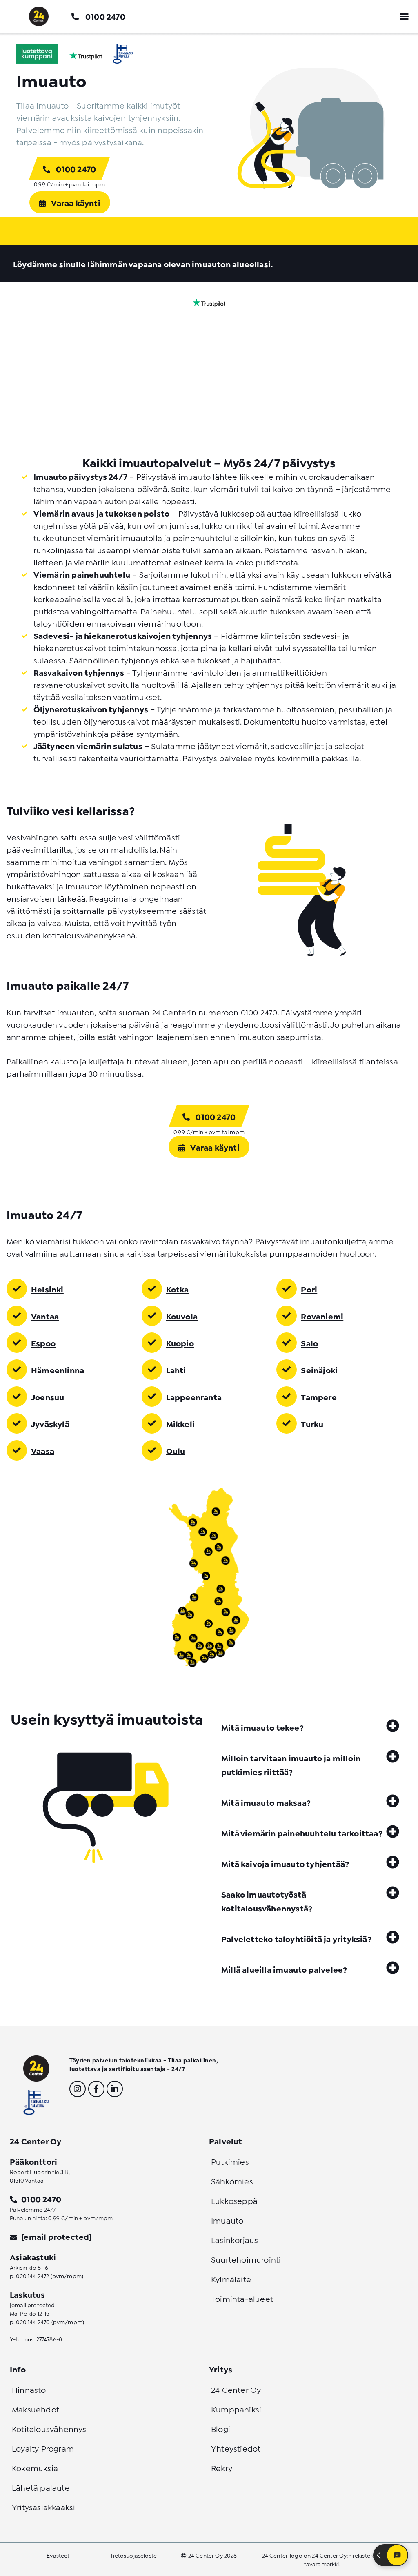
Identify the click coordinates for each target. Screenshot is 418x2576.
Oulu (176, 1450)
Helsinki (47, 1289)
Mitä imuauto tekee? (262, 1727)
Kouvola (182, 1316)
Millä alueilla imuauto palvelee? (284, 1969)
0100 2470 (105, 16)
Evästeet (58, 2555)
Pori (309, 1289)
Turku (312, 1423)
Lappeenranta (194, 1397)
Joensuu (48, 1397)
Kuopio (180, 1343)
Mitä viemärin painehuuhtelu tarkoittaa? (302, 1833)
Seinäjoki (319, 1370)
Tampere (319, 1397)
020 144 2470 (33, 2322)
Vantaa (45, 1316)
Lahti (176, 1370)
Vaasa (43, 1450)
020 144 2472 (32, 2276)
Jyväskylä (50, 1423)
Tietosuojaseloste (133, 2555)
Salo (309, 1343)
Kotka (178, 1289)
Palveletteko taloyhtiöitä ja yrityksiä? (296, 1938)
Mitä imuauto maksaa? (266, 1802)
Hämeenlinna (58, 1370)
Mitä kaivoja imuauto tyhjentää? (285, 1863)
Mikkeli (180, 1423)
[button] (404, 16)
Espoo (43, 1343)
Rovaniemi (322, 1316)
